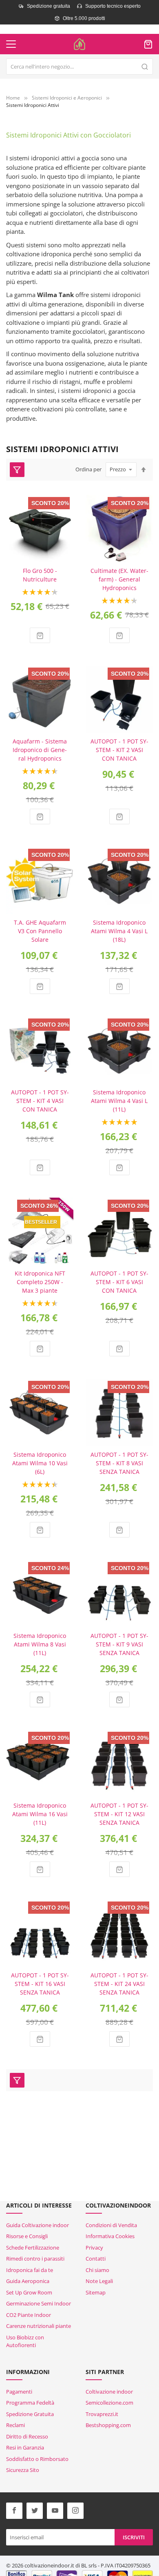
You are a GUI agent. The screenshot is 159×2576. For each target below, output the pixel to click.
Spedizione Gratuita (30, 2414)
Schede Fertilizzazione (33, 2248)
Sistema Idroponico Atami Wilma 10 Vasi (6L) (40, 1463)
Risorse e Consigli (27, 2236)
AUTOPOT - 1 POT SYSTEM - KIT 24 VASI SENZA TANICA (119, 1984)
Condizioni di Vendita (111, 2225)
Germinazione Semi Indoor (39, 2303)
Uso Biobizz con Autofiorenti (25, 2341)
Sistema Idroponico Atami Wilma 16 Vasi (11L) (40, 1814)
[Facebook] (14, 2511)
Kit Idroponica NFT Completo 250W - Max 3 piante (40, 1282)
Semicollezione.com (109, 2403)
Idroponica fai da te (30, 2270)
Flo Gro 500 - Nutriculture (40, 575)
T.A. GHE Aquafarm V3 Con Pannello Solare (40, 931)
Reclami (15, 2425)
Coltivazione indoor (109, 2392)
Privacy (94, 2248)
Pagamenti (19, 2392)
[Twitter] (35, 2511)
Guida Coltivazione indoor (38, 2225)
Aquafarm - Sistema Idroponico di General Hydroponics (40, 750)
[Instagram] (75, 2511)
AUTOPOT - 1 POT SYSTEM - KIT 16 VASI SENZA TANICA (40, 1984)
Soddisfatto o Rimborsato (37, 2459)
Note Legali (99, 2281)
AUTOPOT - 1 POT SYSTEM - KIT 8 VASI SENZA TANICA (119, 1463)
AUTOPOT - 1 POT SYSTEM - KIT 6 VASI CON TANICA (119, 1282)
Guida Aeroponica (28, 2281)
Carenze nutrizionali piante (39, 2326)
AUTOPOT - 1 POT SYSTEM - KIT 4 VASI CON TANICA (40, 1101)
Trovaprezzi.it (102, 2414)
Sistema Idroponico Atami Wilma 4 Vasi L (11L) (119, 1101)
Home (13, 98)
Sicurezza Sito (23, 2470)
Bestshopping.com (108, 2425)
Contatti (96, 2259)
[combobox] (79, 67)
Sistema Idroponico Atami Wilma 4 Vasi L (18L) (119, 931)
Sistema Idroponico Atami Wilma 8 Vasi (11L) (40, 1644)
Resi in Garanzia (25, 2447)
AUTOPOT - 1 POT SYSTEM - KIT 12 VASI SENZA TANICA (119, 1814)
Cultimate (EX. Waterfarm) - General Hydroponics (119, 579)
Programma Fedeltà (30, 2403)
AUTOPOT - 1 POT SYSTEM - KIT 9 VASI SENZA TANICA (119, 1644)
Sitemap (96, 2292)
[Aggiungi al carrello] (40, 635)
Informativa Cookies (110, 2236)
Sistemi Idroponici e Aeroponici (67, 98)
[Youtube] (55, 2511)
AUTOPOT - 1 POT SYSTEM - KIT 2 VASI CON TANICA (119, 750)
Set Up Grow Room (29, 2292)
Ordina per (88, 469)
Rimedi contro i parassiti (35, 2259)
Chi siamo (97, 2270)
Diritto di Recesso (27, 2436)
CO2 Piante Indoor (29, 2315)
